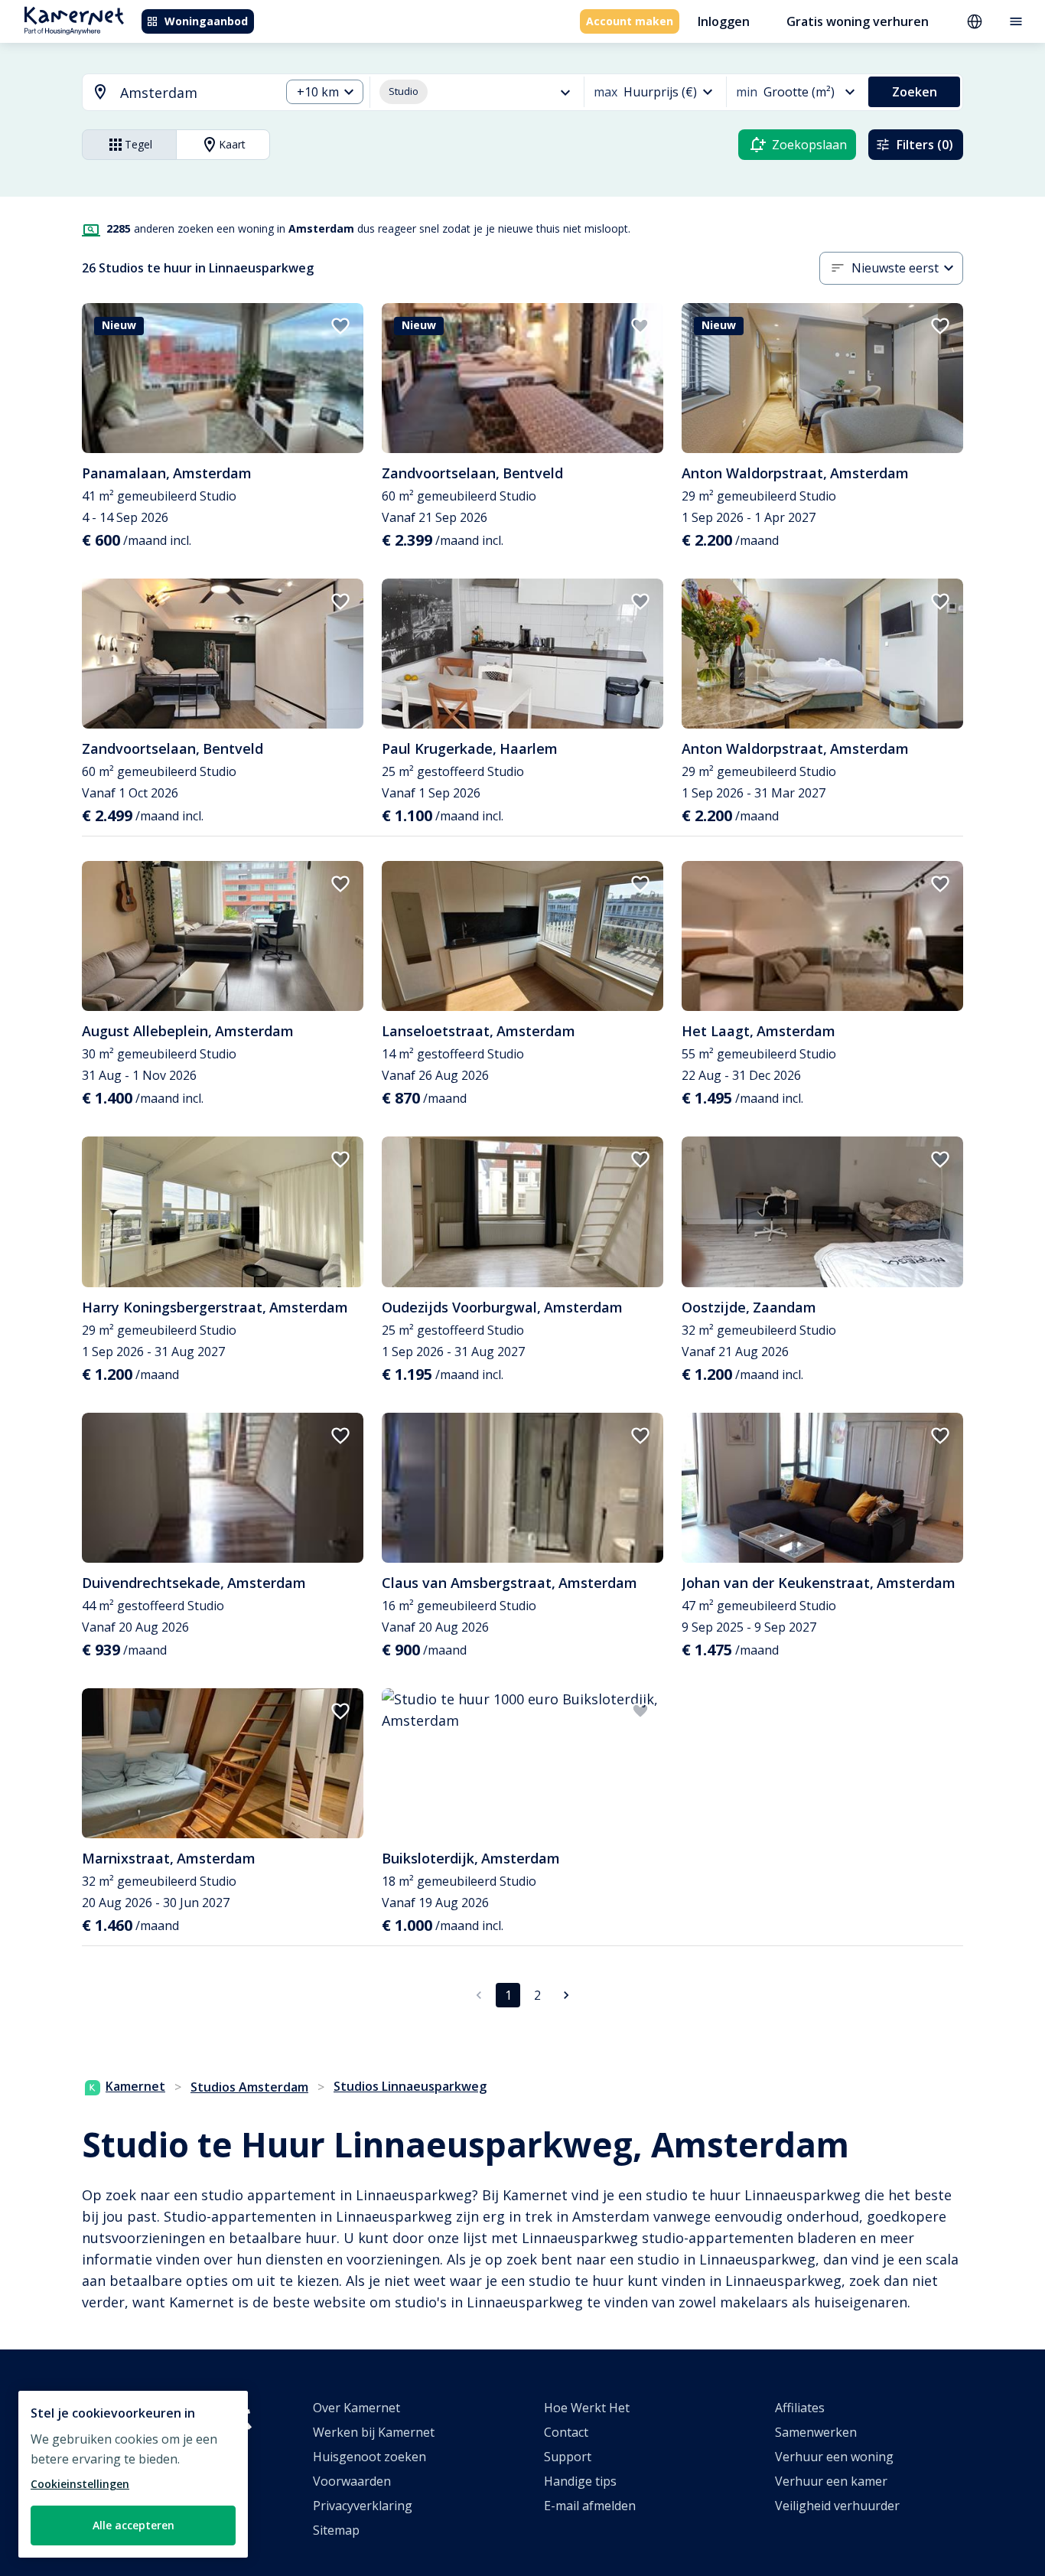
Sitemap (336, 2530)
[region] (133, 2474)
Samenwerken (816, 2432)
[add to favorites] (340, 326)
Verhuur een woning (834, 2457)
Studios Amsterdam (249, 2087)
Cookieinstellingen (80, 2484)
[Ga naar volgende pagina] (566, 1995)
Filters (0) (925, 145)
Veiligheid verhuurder (837, 2506)
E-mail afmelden (590, 2506)
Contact (566, 2432)
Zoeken (915, 92)
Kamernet (135, 2086)
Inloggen (724, 21)
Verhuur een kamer (831, 2481)
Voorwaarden (352, 2481)
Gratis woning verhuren (858, 21)
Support (568, 2457)
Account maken (630, 21)
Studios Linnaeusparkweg (410, 2086)
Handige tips (580, 2481)
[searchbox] (195, 93)
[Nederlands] (975, 21)
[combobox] (172, 93)
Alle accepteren (133, 2525)
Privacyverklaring (363, 2506)
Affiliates (800, 2408)
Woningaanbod (206, 21)
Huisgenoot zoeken (369, 2457)
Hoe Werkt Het (587, 2408)
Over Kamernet (356, 2408)
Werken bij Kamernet (374, 2432)
